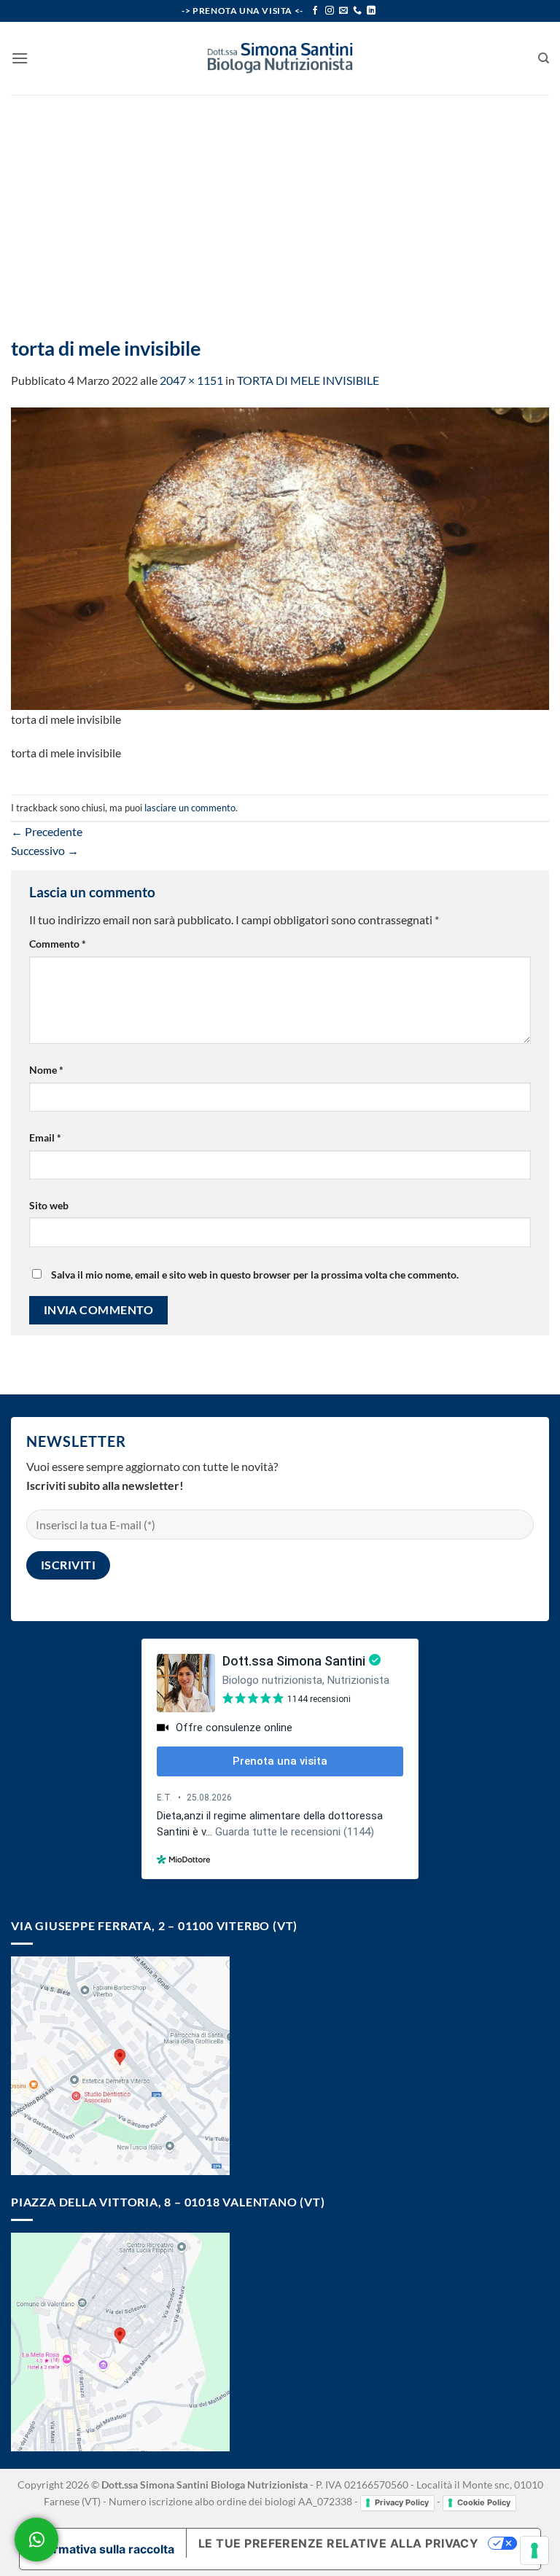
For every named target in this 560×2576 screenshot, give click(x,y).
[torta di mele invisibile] (280, 557)
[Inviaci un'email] (343, 11)
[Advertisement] (280, 204)
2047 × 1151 (191, 380)
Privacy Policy (402, 2502)
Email (45, 1137)
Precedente (47, 831)
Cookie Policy (484, 2502)
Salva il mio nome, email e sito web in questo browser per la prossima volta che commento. (255, 1275)
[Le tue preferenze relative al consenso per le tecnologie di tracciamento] (534, 2550)
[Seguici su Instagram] (330, 11)
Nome (46, 1070)
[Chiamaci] (357, 11)
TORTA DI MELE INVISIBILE (308, 380)
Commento (58, 944)
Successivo (45, 850)
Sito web (49, 1205)
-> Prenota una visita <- (242, 11)
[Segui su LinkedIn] (371, 11)
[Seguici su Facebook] (315, 11)
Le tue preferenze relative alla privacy (339, 2543)
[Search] (544, 58)
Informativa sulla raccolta (103, 2549)
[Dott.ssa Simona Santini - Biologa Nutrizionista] (280, 58)
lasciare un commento (190, 808)
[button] (20, 58)
